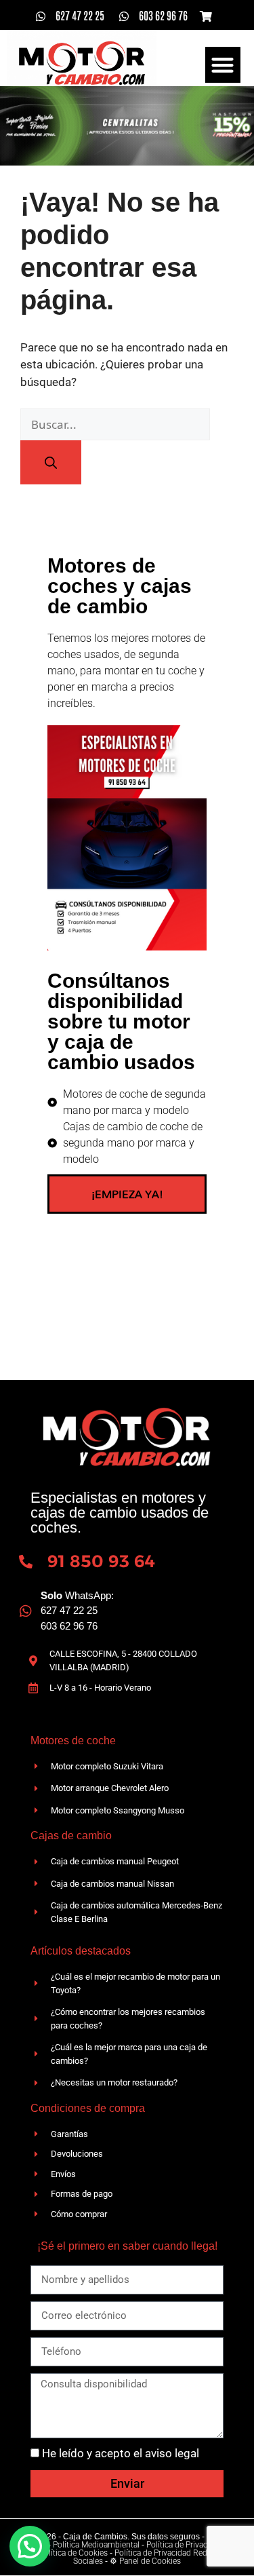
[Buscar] (51, 462)
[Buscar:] (115, 425)
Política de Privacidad (185, 2545)
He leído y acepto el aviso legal (121, 2453)
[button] (223, 65)
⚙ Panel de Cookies (145, 2561)
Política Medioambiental (96, 2545)
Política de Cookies (73, 2553)
